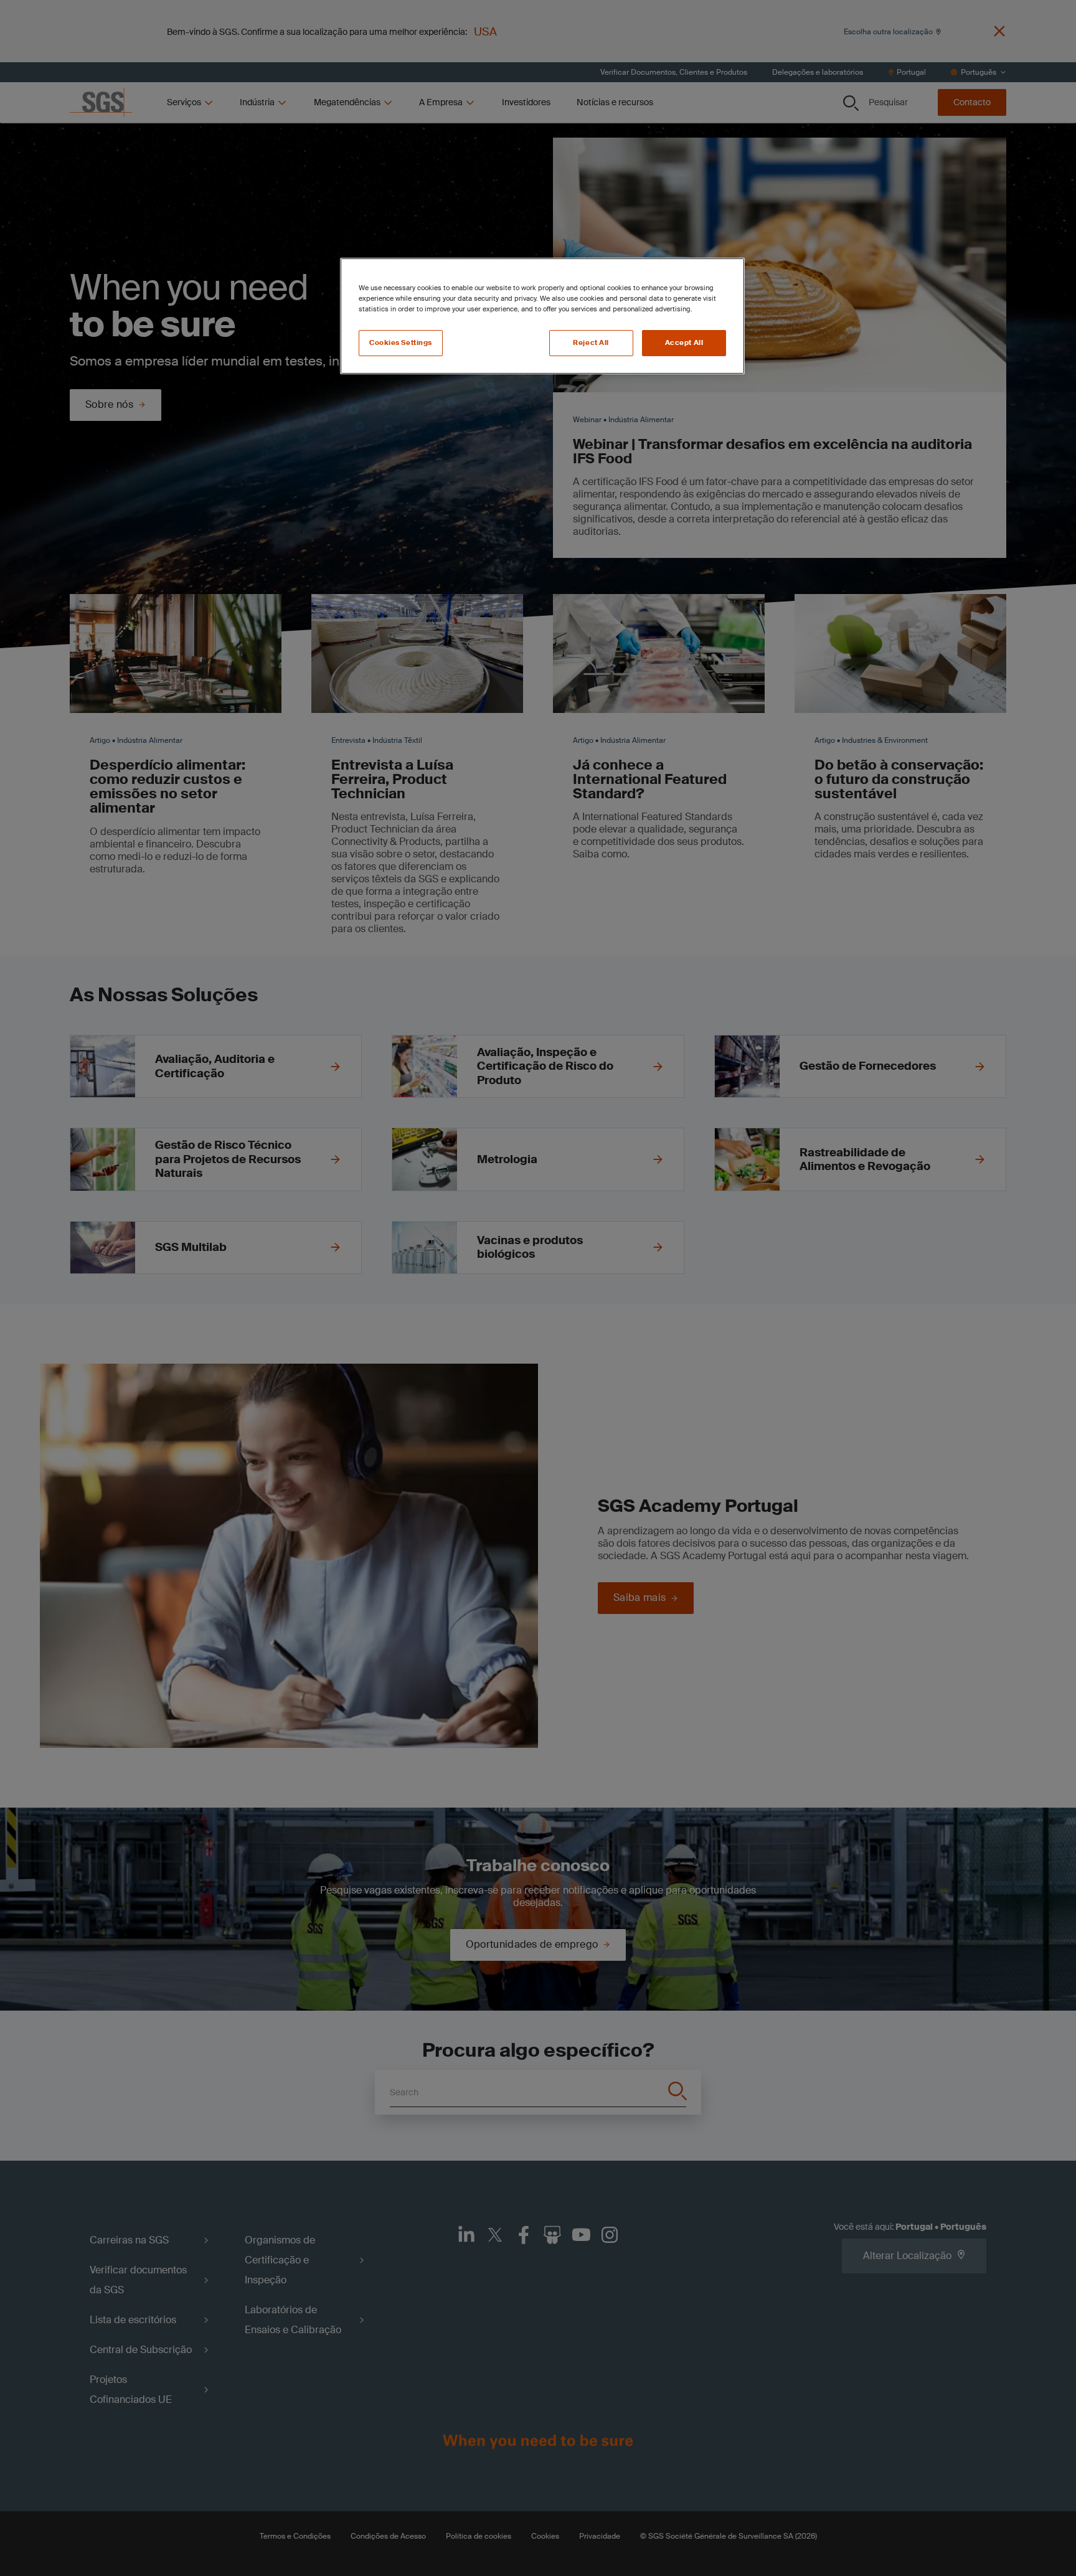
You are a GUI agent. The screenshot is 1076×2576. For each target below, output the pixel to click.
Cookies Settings (401, 343)
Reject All (591, 343)
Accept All (684, 343)
